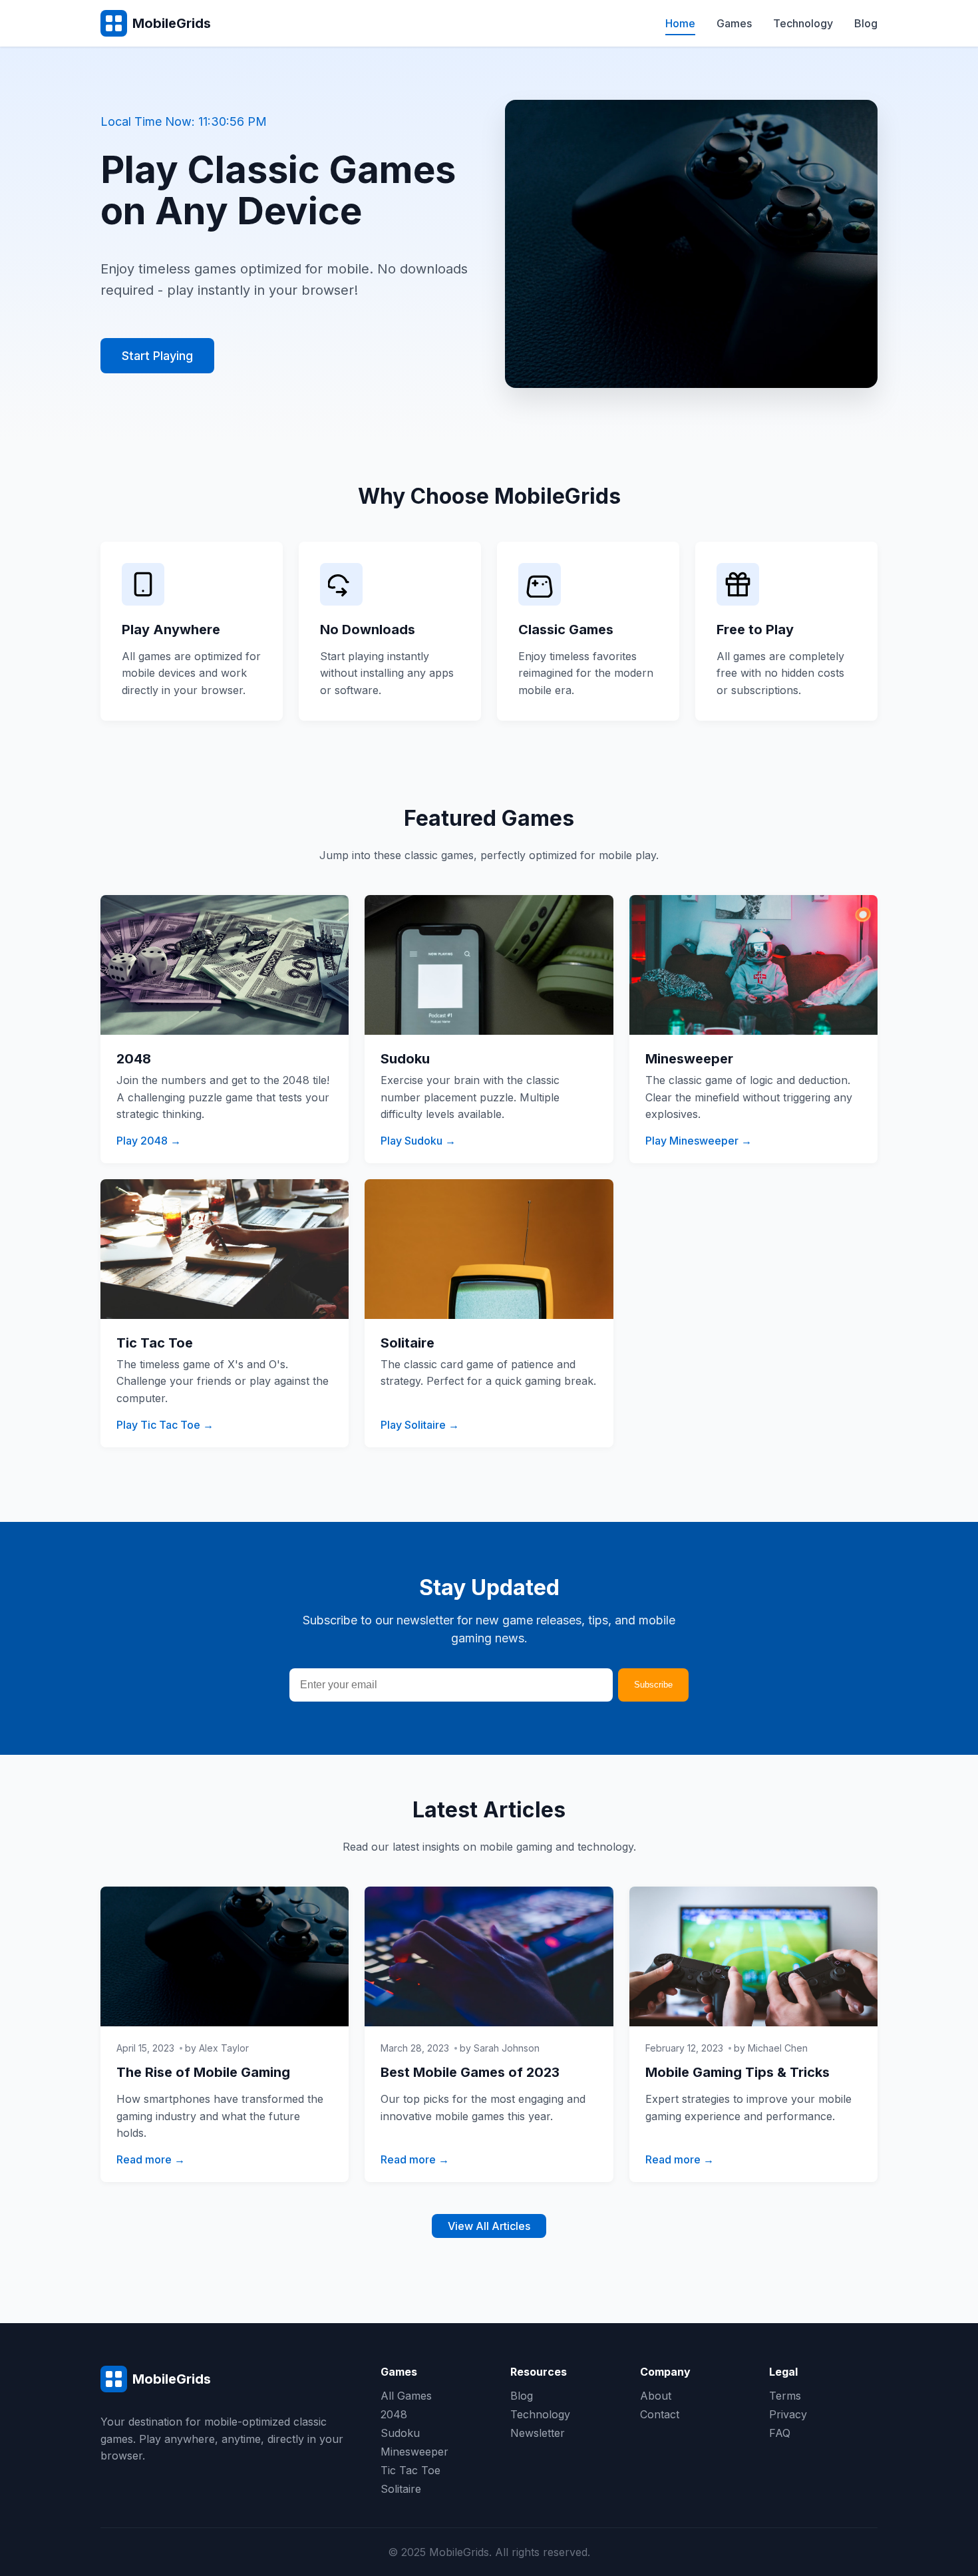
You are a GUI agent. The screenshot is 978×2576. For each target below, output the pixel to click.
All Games (406, 2396)
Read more (144, 2159)
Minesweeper (414, 2452)
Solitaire (401, 2489)
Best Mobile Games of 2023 (470, 2072)
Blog (866, 23)
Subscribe (653, 1685)
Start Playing (157, 356)
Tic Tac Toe (410, 2470)
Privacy (788, 2414)
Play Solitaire (413, 1425)
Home (680, 23)
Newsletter (538, 2433)
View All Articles (489, 2226)
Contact (660, 2414)
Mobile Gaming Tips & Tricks (737, 2072)
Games (734, 23)
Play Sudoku (411, 1141)
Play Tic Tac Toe (158, 1425)
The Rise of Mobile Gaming (203, 2072)
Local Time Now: (184, 121)
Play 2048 (142, 1141)
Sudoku (400, 2433)
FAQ (780, 2433)
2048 (394, 2414)
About (656, 2396)
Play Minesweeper (692, 1141)
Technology (803, 23)
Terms (785, 2396)
